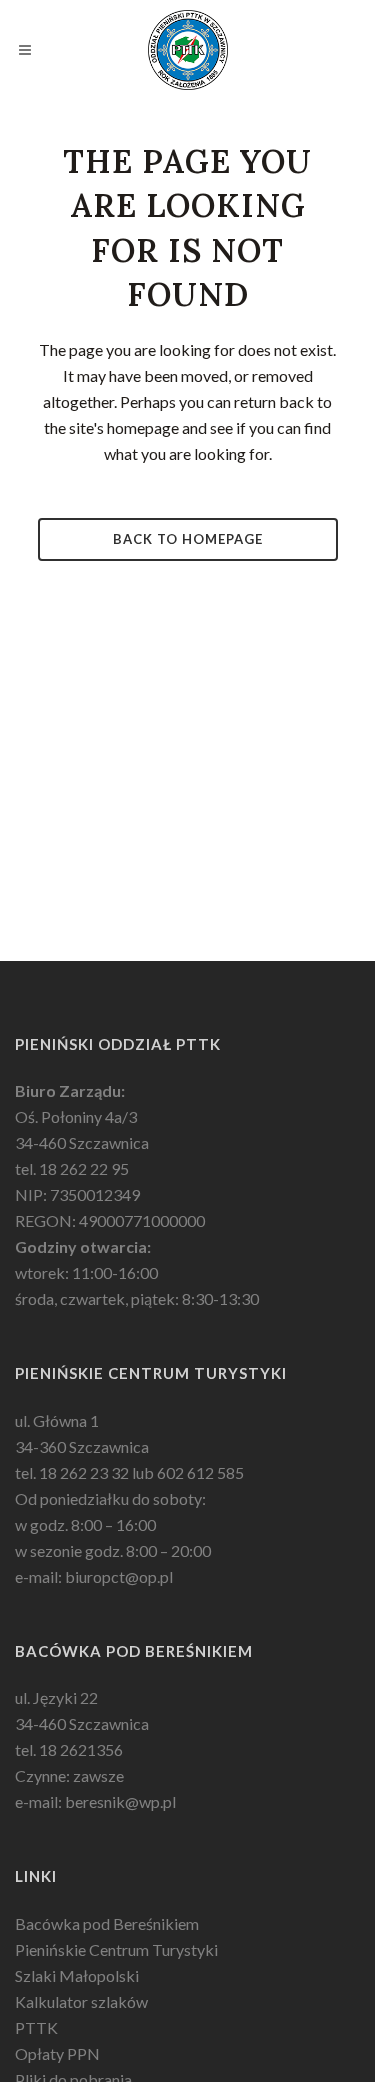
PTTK (36, 2027)
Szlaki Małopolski (77, 1975)
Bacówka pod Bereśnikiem (107, 1923)
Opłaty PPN (57, 2053)
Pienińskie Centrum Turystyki (116, 1949)
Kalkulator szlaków (81, 2001)
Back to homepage (188, 539)
